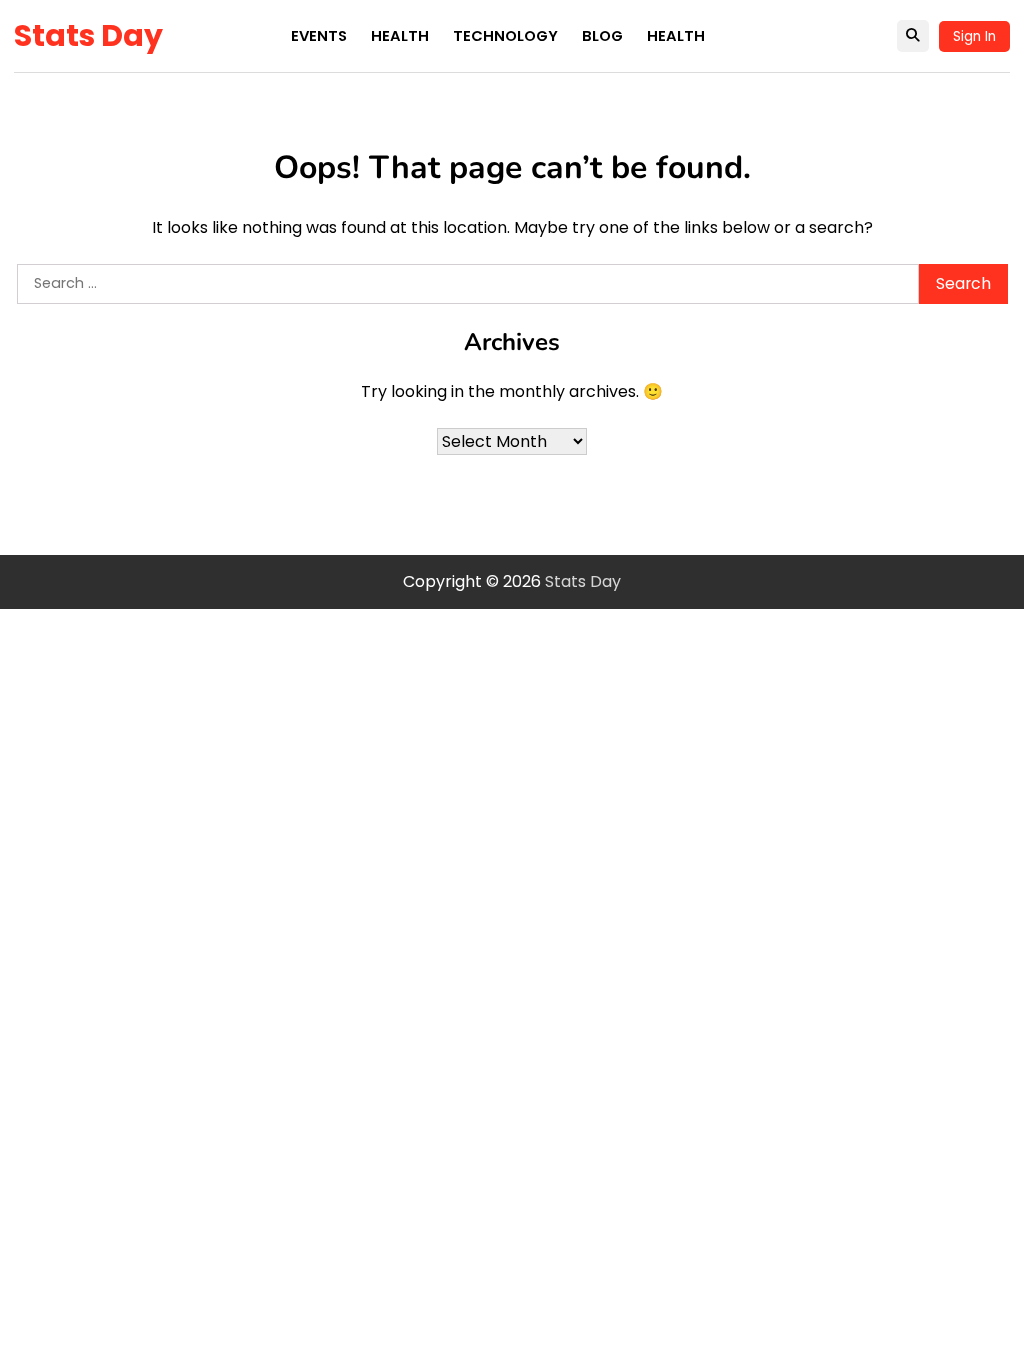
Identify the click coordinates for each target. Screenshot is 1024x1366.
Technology (505, 36)
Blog (602, 36)
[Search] (913, 36)
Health (400, 36)
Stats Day (88, 35)
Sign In (974, 36)
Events (319, 36)
